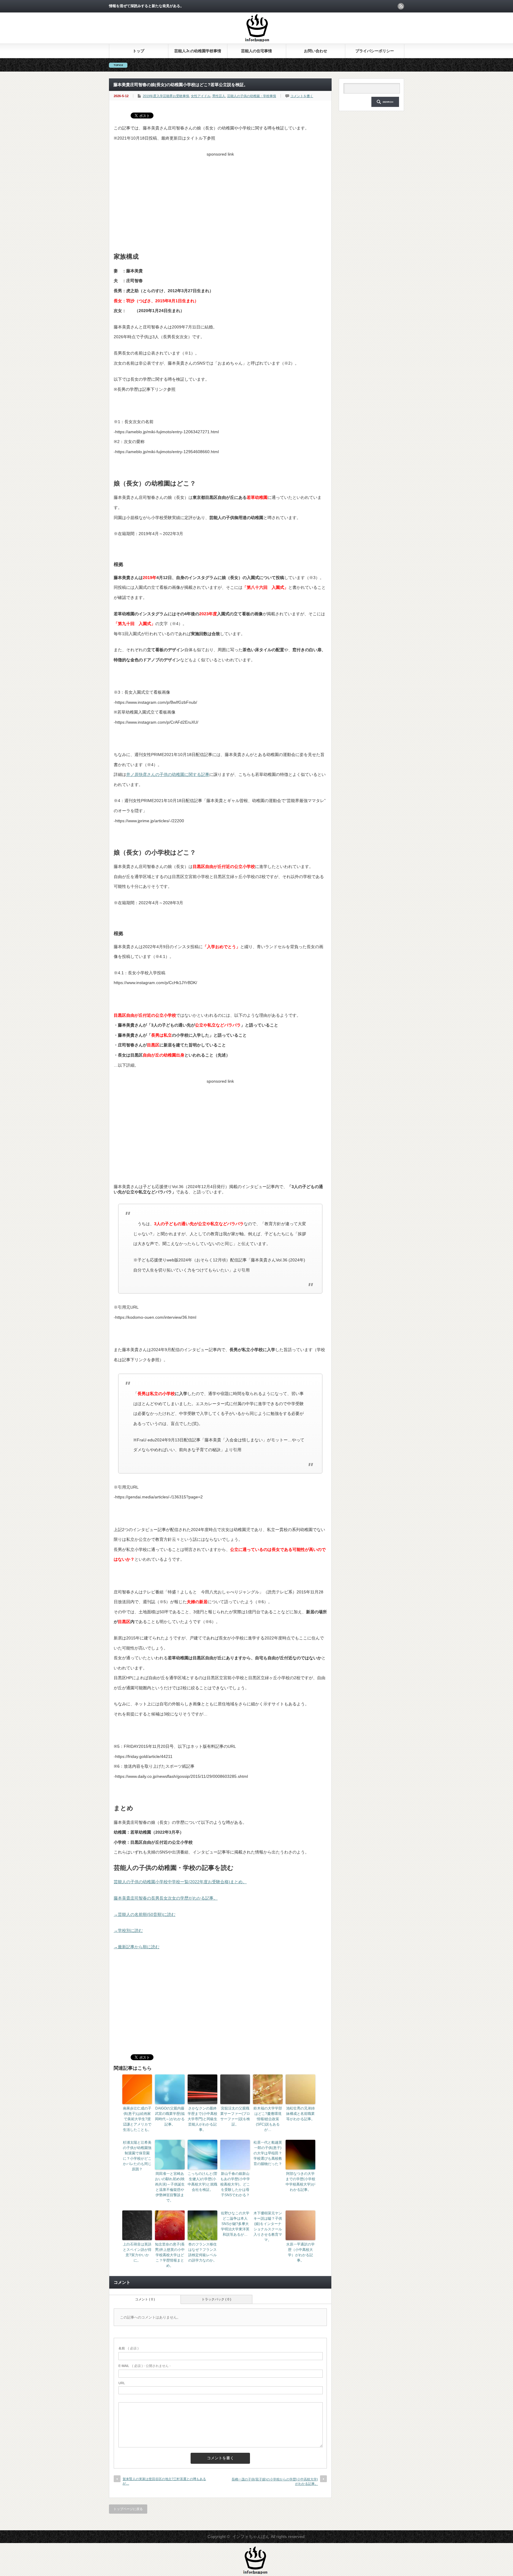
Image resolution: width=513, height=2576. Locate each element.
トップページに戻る (128, 2509)
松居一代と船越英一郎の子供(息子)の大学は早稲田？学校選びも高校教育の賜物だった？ (268, 2153)
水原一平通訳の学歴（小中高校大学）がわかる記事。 (300, 2252)
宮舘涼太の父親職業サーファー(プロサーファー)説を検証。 (235, 2116)
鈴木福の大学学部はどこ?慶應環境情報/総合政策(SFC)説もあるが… (268, 2119)
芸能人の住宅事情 (256, 51)
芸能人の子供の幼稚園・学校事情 (252, 96)
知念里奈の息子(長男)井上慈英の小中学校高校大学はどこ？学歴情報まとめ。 (170, 2255)
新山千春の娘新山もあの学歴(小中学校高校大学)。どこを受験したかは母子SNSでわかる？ (235, 2184)
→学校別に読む (128, 1930)
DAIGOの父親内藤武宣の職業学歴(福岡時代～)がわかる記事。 (170, 2116)
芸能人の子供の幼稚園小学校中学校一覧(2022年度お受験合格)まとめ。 (180, 1882)
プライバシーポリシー (375, 51)
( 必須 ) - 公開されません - (145, 2366)
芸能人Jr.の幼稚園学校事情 (198, 51)
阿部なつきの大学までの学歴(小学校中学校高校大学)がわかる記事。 (300, 2182)
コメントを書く (302, 96)
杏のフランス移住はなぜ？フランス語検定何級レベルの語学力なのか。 (202, 2252)
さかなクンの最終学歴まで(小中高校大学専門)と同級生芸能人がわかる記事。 (202, 2119)
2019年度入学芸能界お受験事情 (166, 96)
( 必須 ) (129, 2348)
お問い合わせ (316, 51)
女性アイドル (201, 96)
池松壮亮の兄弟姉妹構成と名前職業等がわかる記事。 (300, 2114)
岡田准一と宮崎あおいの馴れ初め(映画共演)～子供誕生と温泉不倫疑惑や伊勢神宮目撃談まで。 (170, 2187)
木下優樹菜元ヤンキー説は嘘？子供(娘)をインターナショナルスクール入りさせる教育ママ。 (268, 2226)
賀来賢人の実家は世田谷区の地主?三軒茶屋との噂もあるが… (164, 2481)
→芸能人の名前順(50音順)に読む (145, 1914)
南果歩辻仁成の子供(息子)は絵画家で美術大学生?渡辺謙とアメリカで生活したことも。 (137, 2119)
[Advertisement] (220, 201)
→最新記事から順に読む (137, 1947)
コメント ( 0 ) (145, 2299)
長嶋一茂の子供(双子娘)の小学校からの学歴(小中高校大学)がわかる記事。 (275, 2481)
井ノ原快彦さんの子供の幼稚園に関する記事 (168, 774)
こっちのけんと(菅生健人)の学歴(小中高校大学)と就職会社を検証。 (202, 2182)
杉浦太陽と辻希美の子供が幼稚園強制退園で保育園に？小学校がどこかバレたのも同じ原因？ (137, 2156)
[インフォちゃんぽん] (257, 41)
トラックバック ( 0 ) (216, 2299)
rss (401, 6)
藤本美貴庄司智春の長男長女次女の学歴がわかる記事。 (166, 1898)
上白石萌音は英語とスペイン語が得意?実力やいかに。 (137, 2252)
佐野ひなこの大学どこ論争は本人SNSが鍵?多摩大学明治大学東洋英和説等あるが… (235, 2224)
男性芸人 (219, 96)
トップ (138, 51)
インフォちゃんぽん (251, 2537)
